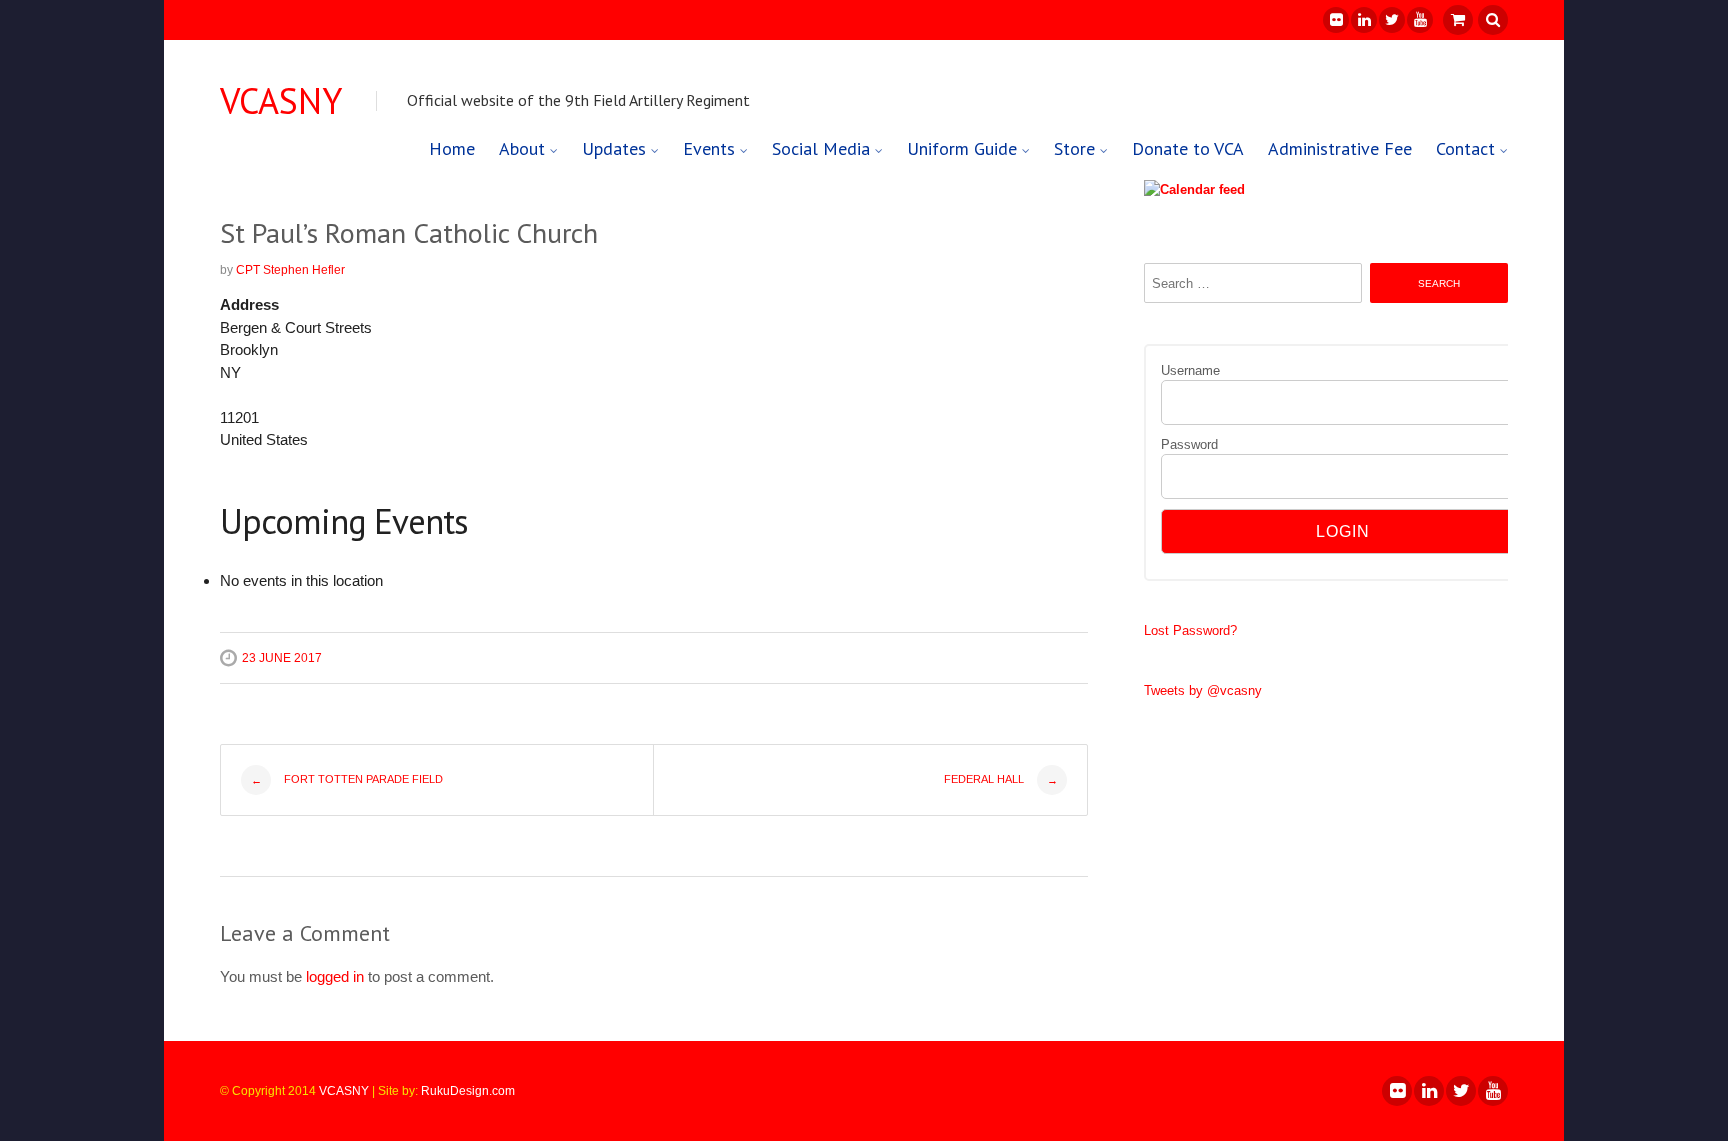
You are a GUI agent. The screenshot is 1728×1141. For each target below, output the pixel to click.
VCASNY (281, 101)
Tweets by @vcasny (1203, 690)
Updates (614, 148)
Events (709, 148)
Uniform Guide (962, 148)
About (522, 148)
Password (1189, 444)
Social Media (821, 148)
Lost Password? (1190, 630)
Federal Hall (1001, 779)
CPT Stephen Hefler (290, 270)
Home (452, 148)
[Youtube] (1419, 20)
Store (1074, 148)
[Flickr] (1335, 20)
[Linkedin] (1363, 20)
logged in (335, 976)
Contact (1465, 148)
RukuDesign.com (468, 1091)
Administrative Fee (1340, 148)
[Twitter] (1391, 20)
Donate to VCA (1188, 148)
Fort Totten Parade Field (347, 779)
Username (1190, 370)
